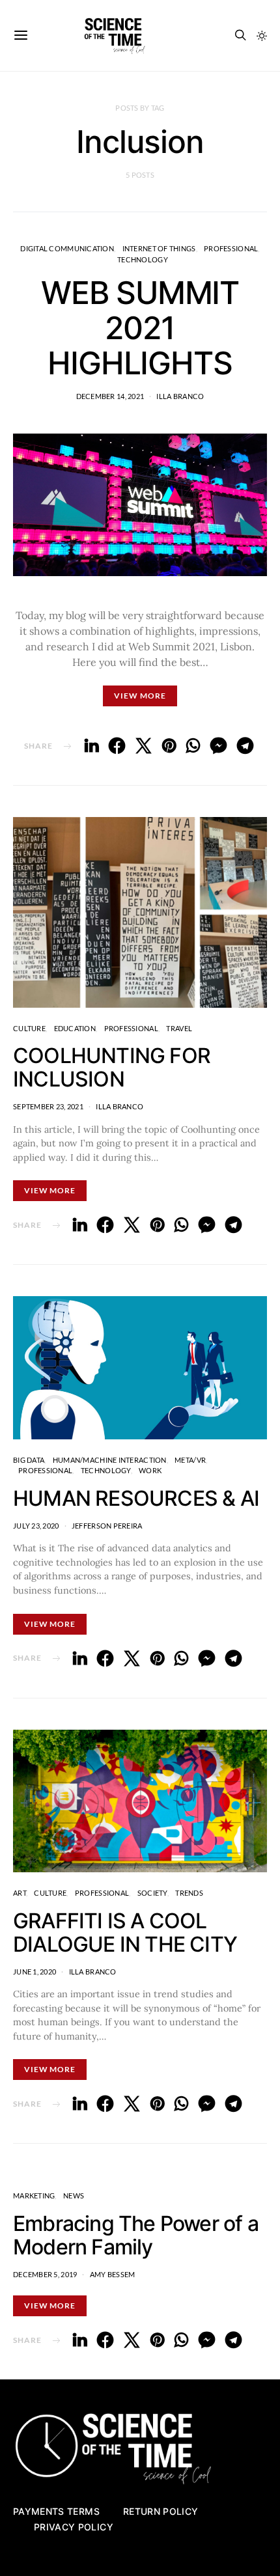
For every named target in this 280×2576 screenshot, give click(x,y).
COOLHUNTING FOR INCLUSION (112, 1067)
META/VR (190, 1460)
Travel (179, 1028)
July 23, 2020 (36, 1526)
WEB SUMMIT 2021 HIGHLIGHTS (140, 328)
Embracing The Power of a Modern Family (136, 2235)
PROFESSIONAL (231, 248)
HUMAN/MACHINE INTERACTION (110, 1460)
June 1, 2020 (35, 1972)
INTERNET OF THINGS (159, 248)
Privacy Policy (74, 2527)
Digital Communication (67, 248)
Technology (143, 259)
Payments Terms (56, 2511)
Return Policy (161, 2511)
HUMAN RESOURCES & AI (136, 1498)
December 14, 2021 (110, 396)
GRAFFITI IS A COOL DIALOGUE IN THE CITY (125, 1932)
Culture (29, 1028)
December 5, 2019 (45, 2274)
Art (20, 1893)
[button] (262, 36)
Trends (189, 1893)
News (74, 2195)
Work (150, 1470)
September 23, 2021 (48, 1106)
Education (75, 1028)
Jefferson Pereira (107, 1526)
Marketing (34, 2195)
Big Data (29, 1460)
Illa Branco (180, 396)
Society (152, 1893)
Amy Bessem (113, 2274)
